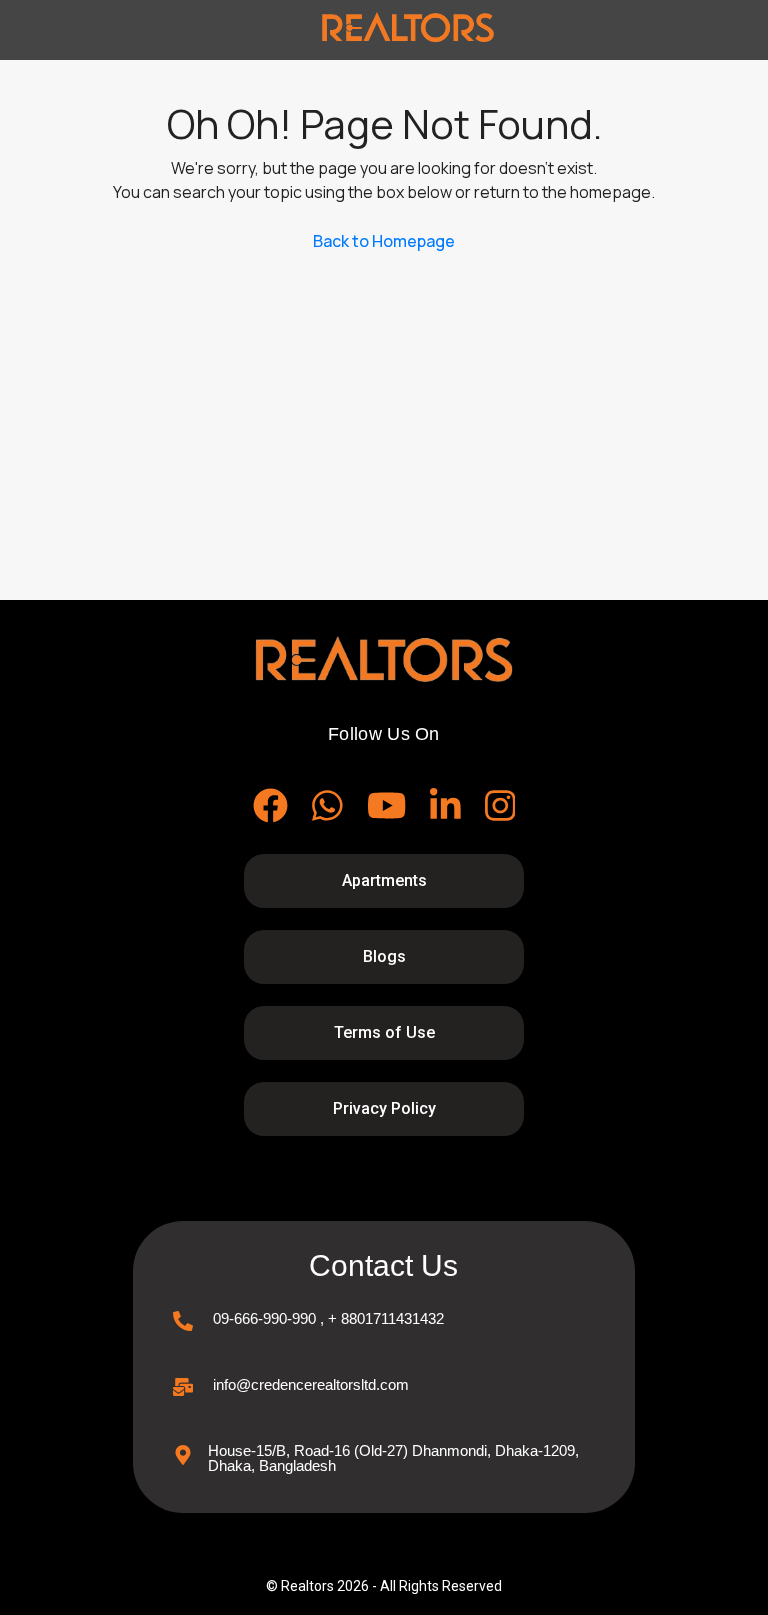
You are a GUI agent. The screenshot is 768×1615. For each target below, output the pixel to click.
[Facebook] (270, 805)
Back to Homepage (384, 241)
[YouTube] (386, 805)
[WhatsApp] (327, 805)
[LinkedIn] (445, 805)
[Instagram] (500, 805)
